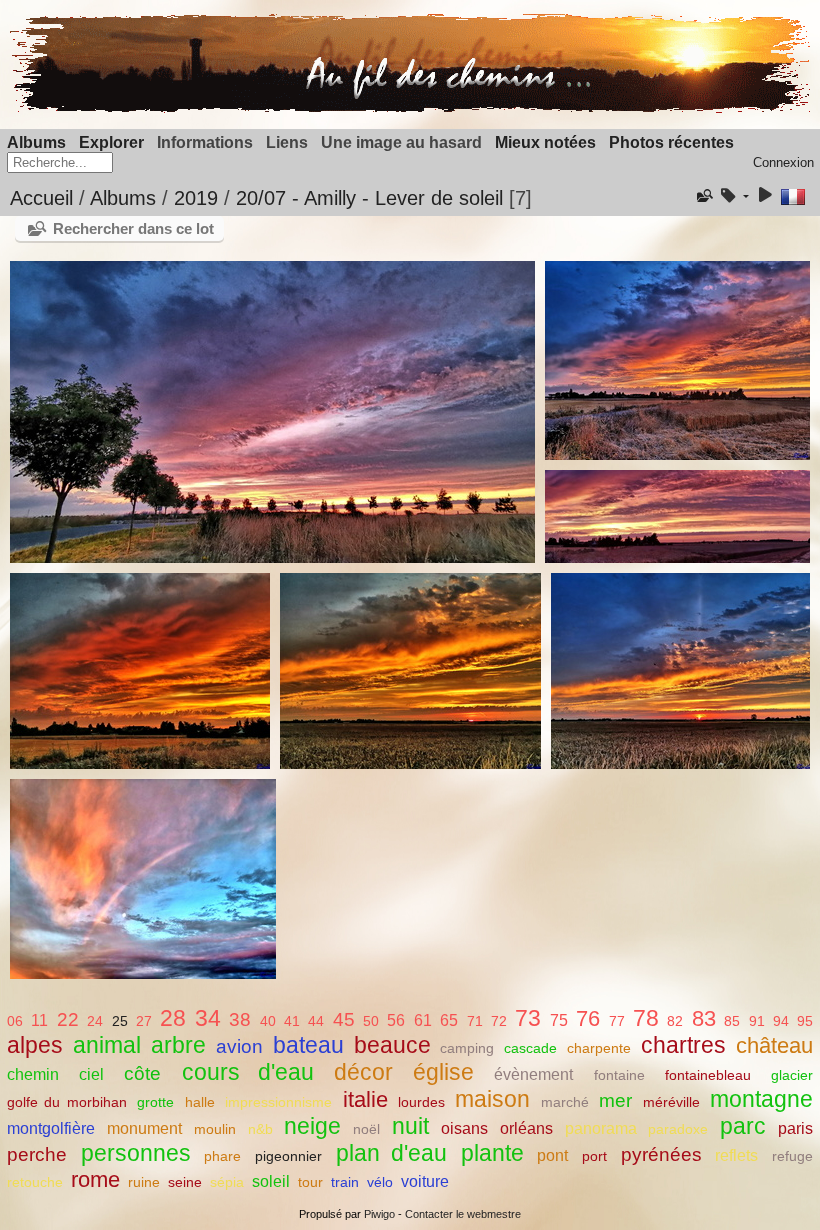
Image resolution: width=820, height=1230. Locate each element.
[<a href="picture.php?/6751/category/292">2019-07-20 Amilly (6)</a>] (680, 671)
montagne (761, 1099)
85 (732, 1021)
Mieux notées (545, 142)
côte (142, 1073)
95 (805, 1021)
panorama (601, 1128)
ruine (144, 1182)
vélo (380, 1182)
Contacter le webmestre (463, 1214)
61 (423, 1020)
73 (528, 1018)
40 (268, 1021)
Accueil (41, 198)
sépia (227, 1182)
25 (120, 1021)
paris (795, 1128)
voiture (425, 1181)
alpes (35, 1045)
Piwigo (379, 1214)
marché (565, 1102)
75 (559, 1020)
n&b (260, 1129)
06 (15, 1021)
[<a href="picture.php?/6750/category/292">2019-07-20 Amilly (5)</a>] (410, 671)
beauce (392, 1045)
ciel (91, 1074)
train (345, 1182)
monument (144, 1128)
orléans (526, 1128)
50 (371, 1021)
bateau (308, 1045)
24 (95, 1021)
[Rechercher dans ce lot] (703, 196)
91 (757, 1021)
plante (492, 1153)
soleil (271, 1181)
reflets (736, 1155)
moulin (215, 1129)
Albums (36, 142)
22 (68, 1019)
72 (499, 1021)
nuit (410, 1126)
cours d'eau (248, 1072)
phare (222, 1156)
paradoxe (678, 1129)
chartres (683, 1045)
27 (144, 1021)
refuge (792, 1156)
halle (200, 1102)
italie (365, 1099)
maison (492, 1099)
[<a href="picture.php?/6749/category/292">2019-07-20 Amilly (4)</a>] (140, 671)
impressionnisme (278, 1102)
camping (467, 1048)
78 (646, 1018)
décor (363, 1072)
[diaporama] (765, 196)
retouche (35, 1182)
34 (208, 1018)
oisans (464, 1128)
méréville (671, 1102)
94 (781, 1021)
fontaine (619, 1075)
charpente (599, 1048)
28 (173, 1018)
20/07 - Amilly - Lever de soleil (369, 198)
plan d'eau (392, 1153)
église (443, 1072)
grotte (155, 1102)
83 (704, 1018)
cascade (530, 1048)
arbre (178, 1045)
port (594, 1156)
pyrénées (661, 1154)
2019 (196, 198)
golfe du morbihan (67, 1102)
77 (617, 1021)
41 (292, 1021)
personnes (136, 1153)
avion (239, 1046)
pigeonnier (288, 1156)
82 (675, 1021)
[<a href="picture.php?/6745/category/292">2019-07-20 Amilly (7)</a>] (143, 879)
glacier (792, 1075)
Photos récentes (671, 142)
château (774, 1045)
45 (344, 1019)
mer (615, 1100)
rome (95, 1179)
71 (475, 1021)
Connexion (783, 162)
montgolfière (51, 1128)
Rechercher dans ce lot (133, 228)
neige (312, 1126)
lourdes (421, 1102)
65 (449, 1020)
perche (37, 1154)
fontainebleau (708, 1075)
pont (552, 1155)
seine (185, 1182)
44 (316, 1021)
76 (588, 1018)
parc (743, 1126)
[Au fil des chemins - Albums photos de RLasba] (410, 108)
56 (396, 1020)
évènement (533, 1074)
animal (107, 1045)
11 (39, 1020)
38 (240, 1019)
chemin (33, 1074)
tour (310, 1182)
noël (366, 1129)
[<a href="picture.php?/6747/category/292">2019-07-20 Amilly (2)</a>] (677, 360)
